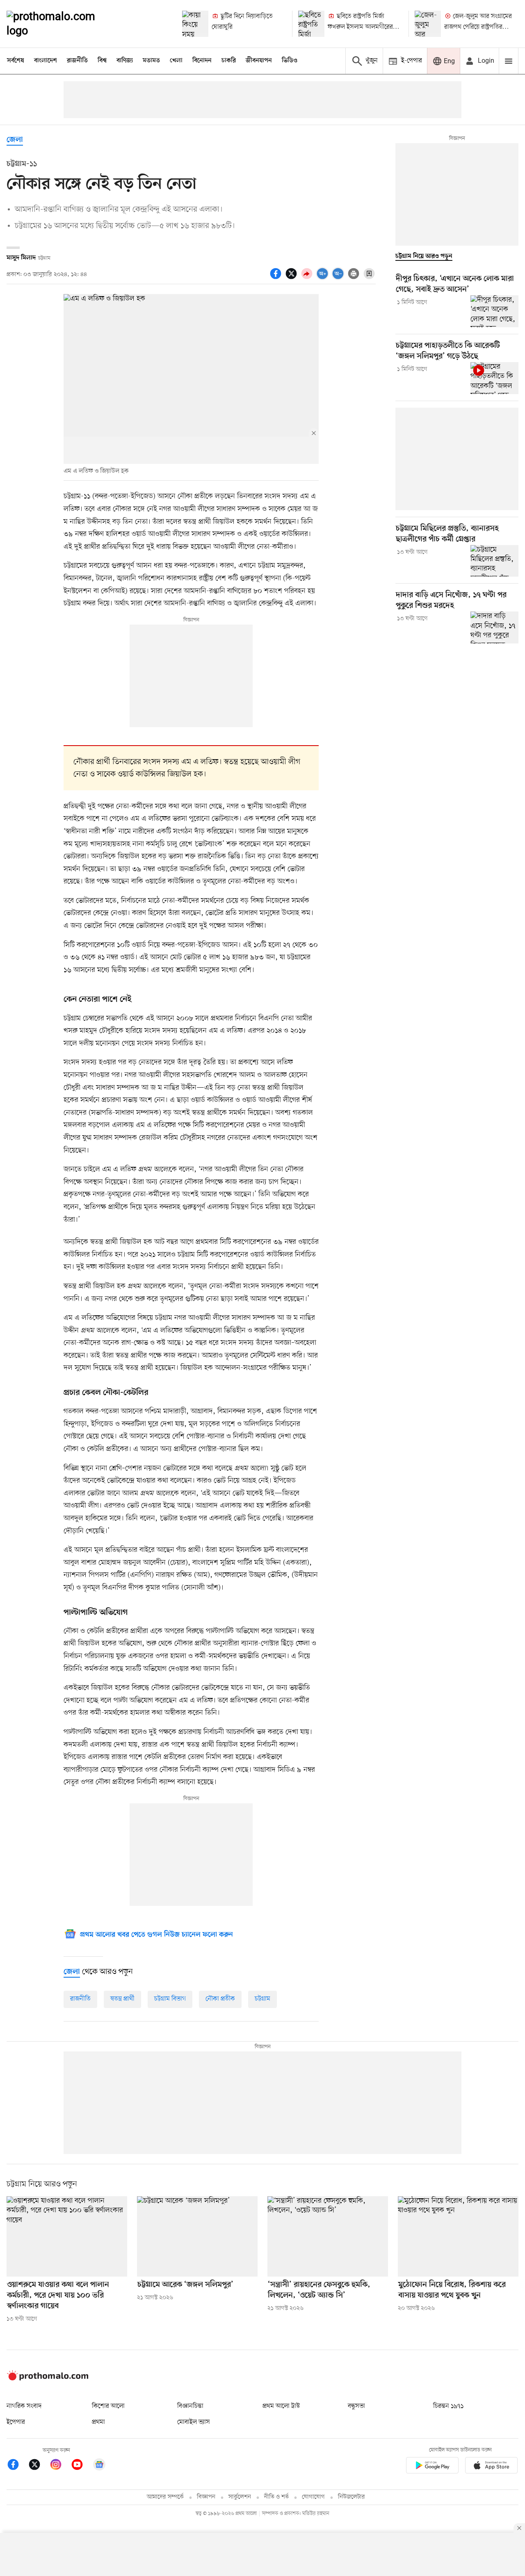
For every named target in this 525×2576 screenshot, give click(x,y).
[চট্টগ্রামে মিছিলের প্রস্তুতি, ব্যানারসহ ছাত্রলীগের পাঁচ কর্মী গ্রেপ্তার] (494, 561)
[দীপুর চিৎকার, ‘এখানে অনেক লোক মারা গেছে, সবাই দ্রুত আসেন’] (494, 311)
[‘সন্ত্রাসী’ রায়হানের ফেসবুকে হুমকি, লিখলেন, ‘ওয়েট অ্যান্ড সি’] (328, 2236)
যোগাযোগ (313, 2497)
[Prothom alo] (62, 24)
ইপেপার (16, 2422)
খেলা (176, 61)
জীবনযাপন (259, 61)
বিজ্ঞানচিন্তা (190, 2406)
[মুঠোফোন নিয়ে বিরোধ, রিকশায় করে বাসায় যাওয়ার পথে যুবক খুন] (458, 2236)
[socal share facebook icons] (277, 278)
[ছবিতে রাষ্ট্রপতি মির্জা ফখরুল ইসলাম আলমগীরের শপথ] (311, 24)
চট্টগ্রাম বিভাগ (170, 1999)
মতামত (151, 61)
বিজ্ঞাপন (206, 2497)
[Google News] (99, 2466)
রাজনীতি (77, 61)
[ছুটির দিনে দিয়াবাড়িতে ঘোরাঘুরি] (195, 24)
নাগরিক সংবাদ (24, 2406)
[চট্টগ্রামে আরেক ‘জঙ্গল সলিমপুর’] (197, 2236)
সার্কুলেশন (240, 2497)
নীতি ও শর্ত (276, 2497)
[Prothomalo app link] (432, 2467)
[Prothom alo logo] (48, 2379)
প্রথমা (98, 2422)
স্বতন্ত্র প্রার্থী (122, 1999)
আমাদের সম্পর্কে (165, 2497)
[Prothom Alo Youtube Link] (81, 2466)
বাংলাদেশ (46, 61)
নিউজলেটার (352, 2497)
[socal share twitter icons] (292, 278)
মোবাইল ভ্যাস (194, 2422)
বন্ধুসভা (356, 2406)
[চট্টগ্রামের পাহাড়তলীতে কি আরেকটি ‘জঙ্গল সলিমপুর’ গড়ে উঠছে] (494, 378)
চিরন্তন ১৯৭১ (448, 2406)
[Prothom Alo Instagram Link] (60, 2466)
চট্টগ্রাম (262, 1999)
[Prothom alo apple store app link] (491, 2467)
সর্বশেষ (16, 61)
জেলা (15, 140)
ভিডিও (290, 61)
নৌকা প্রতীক (220, 1999)
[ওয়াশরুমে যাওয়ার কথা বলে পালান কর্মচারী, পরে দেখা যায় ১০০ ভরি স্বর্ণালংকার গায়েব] (67, 2236)
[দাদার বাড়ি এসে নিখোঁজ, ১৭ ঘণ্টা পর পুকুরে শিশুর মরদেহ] (494, 627)
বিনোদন (202, 61)
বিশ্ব (102, 61)
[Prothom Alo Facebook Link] (17, 2466)
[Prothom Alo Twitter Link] (39, 2466)
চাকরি (229, 61)
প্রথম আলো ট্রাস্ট (281, 2406)
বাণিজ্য (125, 61)
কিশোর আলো (108, 2406)
